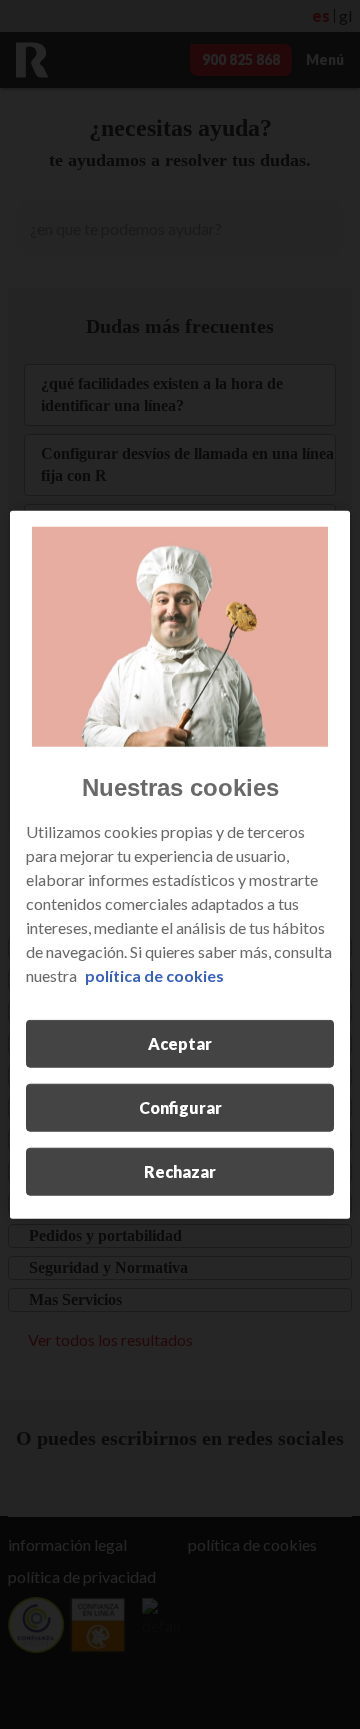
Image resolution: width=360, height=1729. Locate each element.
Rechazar (180, 1171)
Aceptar (180, 1043)
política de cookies (154, 975)
